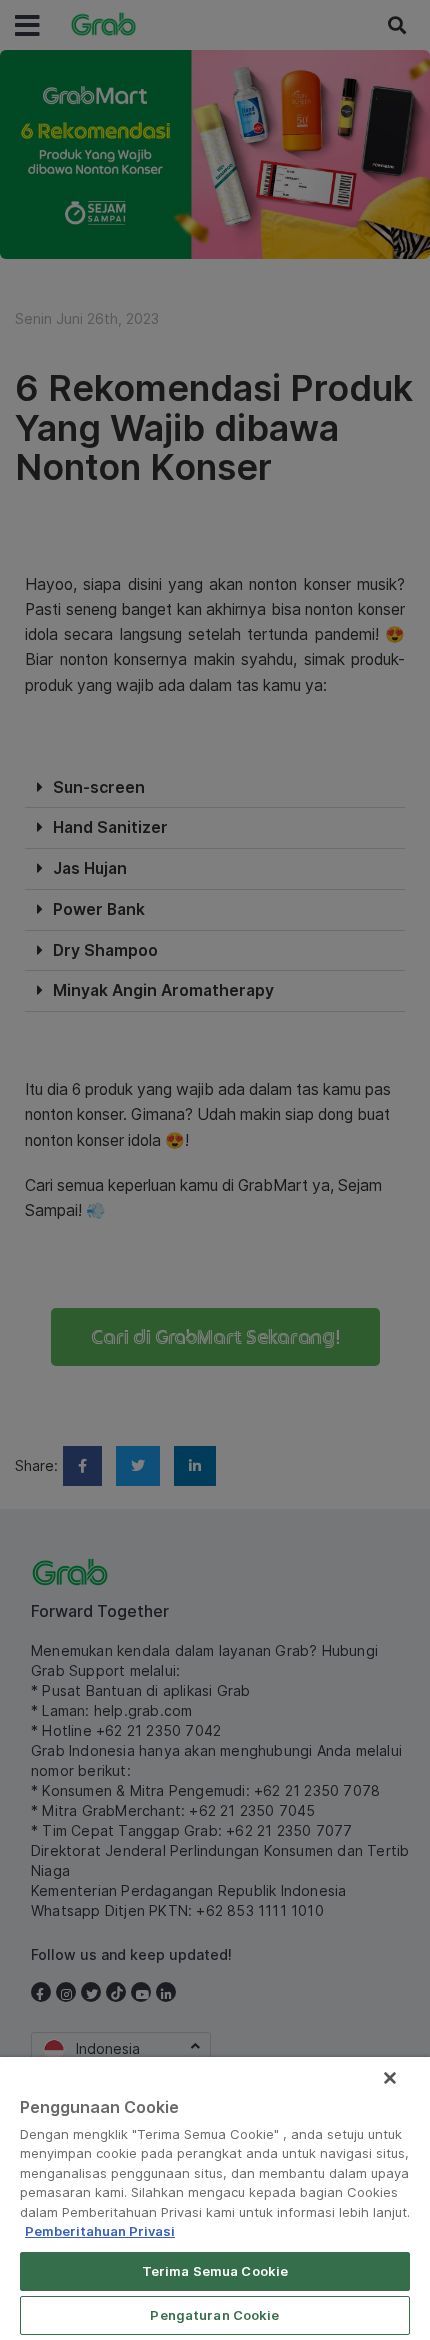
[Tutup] (390, 2078)
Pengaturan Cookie (214, 2315)
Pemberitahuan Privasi (100, 2231)
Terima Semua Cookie (215, 2271)
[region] (215, 2198)
